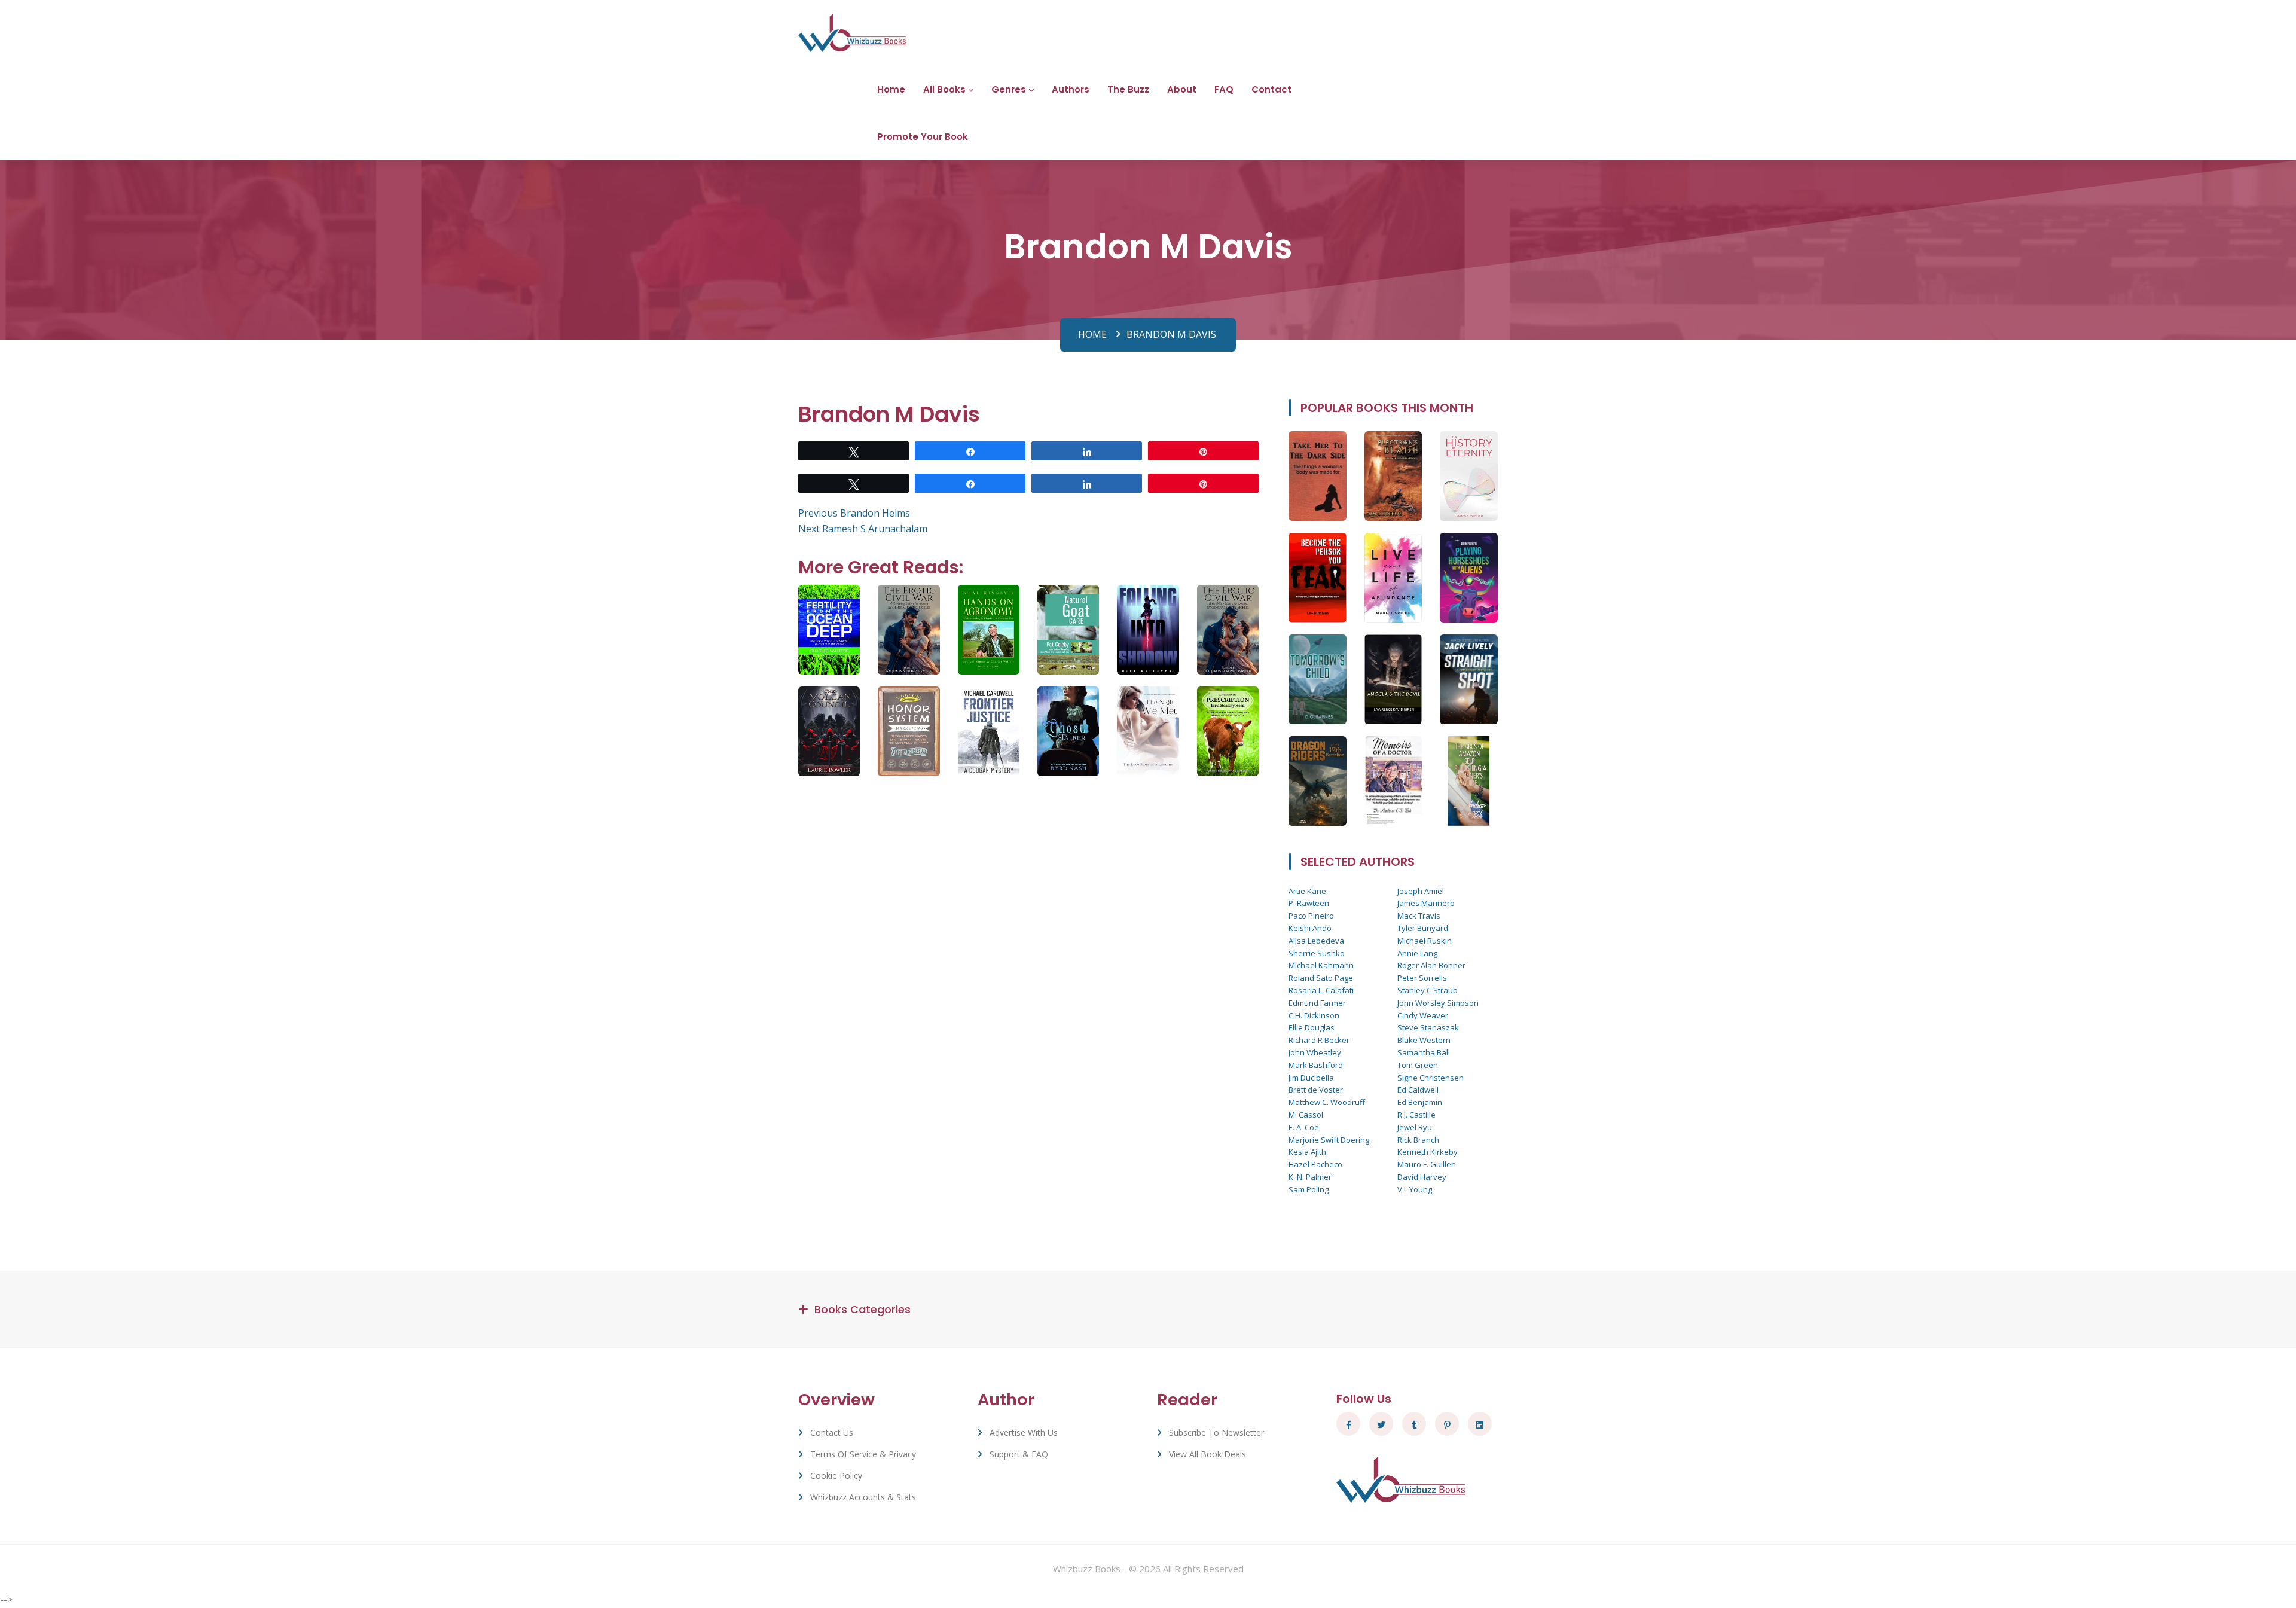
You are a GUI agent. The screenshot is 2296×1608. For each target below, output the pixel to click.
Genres (1009, 89)
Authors (1071, 89)
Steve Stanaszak (1428, 1027)
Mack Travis (1419, 916)
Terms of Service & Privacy (863, 1454)
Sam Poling (1309, 1189)
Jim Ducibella (1311, 1078)
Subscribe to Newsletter (1216, 1432)
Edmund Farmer (1317, 1003)
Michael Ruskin (1425, 941)
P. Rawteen (1309, 903)
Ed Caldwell (1418, 1090)
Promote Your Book (923, 137)
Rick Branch (1418, 1140)
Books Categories (862, 1309)
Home (891, 89)
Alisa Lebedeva (1316, 941)
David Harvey (1422, 1177)
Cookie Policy (836, 1476)
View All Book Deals (1207, 1454)
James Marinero (1426, 903)
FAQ (1224, 89)
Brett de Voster (1316, 1090)
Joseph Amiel (1421, 891)
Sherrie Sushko (1317, 953)
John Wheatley (1315, 1052)
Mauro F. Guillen (1427, 1164)
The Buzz (1128, 89)
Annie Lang (1417, 953)
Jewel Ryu (1415, 1127)
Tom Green (1418, 1065)
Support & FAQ (1019, 1454)
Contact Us (832, 1432)
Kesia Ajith (1307, 1152)
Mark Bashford (1316, 1065)
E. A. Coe (1304, 1127)
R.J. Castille (1416, 1115)
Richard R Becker (1319, 1040)
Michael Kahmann (1321, 965)
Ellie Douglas (1312, 1027)
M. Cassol (1306, 1115)
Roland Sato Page (1321, 978)
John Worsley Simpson (1438, 1003)
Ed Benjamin (1420, 1102)
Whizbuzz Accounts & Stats (863, 1497)
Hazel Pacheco (1315, 1164)
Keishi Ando (1310, 928)
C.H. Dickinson (1314, 1015)
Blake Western (1424, 1040)
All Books (944, 89)
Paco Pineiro (1311, 916)
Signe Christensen (1431, 1078)
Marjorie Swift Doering (1329, 1140)
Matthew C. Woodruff (1327, 1102)
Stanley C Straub (1428, 990)
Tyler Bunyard (1423, 928)
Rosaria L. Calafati (1321, 990)
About (1182, 89)
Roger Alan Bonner (1431, 965)
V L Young (1415, 1189)
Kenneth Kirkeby (1428, 1152)
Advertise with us (1024, 1432)
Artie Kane (1307, 891)
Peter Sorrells (1422, 978)
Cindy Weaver (1423, 1015)
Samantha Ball (1424, 1052)
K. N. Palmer (1310, 1177)
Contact (1271, 89)
